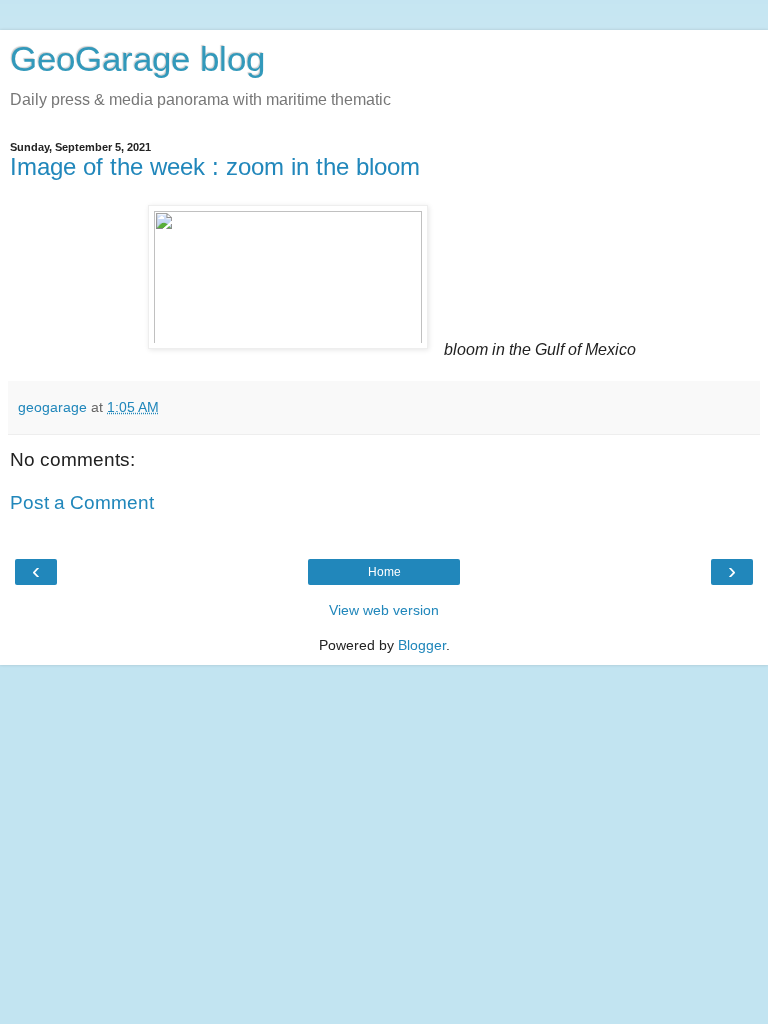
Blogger (422, 645)
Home (384, 572)
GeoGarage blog (137, 59)
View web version (384, 610)
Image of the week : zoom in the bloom (215, 166)
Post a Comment (82, 502)
